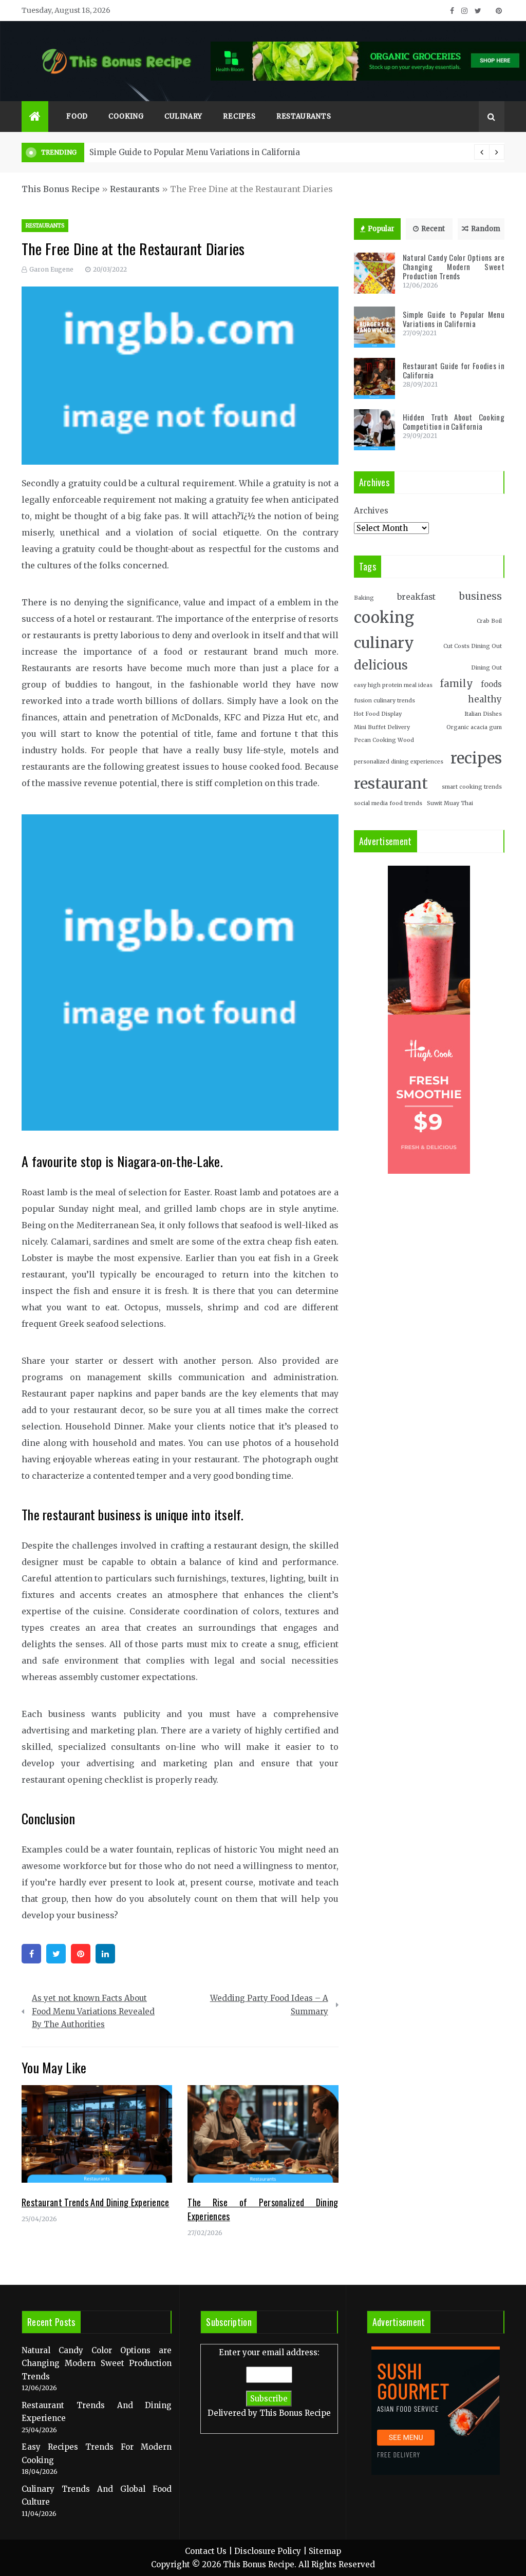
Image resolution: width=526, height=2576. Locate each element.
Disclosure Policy (268, 2551)
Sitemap (325, 2551)
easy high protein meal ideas (393, 685)
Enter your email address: (269, 2383)
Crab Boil (489, 621)
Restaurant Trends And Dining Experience (96, 2202)
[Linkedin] (105, 1954)
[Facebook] (31, 1954)
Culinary (183, 116)
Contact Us (206, 2551)
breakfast (416, 597)
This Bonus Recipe (61, 189)
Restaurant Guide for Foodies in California (220, 152)
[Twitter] (56, 1954)
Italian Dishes (483, 714)
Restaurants (304, 116)
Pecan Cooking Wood (384, 740)
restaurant (391, 784)
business (481, 596)
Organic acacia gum (474, 727)
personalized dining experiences (399, 762)
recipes (476, 758)
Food (77, 116)
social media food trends (388, 803)
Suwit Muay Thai (450, 803)
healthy (485, 699)
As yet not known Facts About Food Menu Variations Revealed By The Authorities (93, 2011)
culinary (384, 643)
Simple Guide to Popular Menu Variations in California (454, 319)
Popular (381, 229)
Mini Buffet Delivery (382, 727)
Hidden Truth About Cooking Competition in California (454, 422)
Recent (433, 229)
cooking (384, 617)
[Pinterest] (81, 1954)
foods (491, 684)
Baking (364, 598)
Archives (371, 511)
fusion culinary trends (384, 701)
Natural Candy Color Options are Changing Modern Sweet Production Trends (454, 266)
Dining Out (486, 668)
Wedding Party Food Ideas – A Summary (269, 2005)
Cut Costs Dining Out (473, 646)
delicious (381, 665)
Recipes (239, 116)
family (456, 684)
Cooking (126, 116)
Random (486, 229)
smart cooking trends (472, 787)
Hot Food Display (378, 714)
